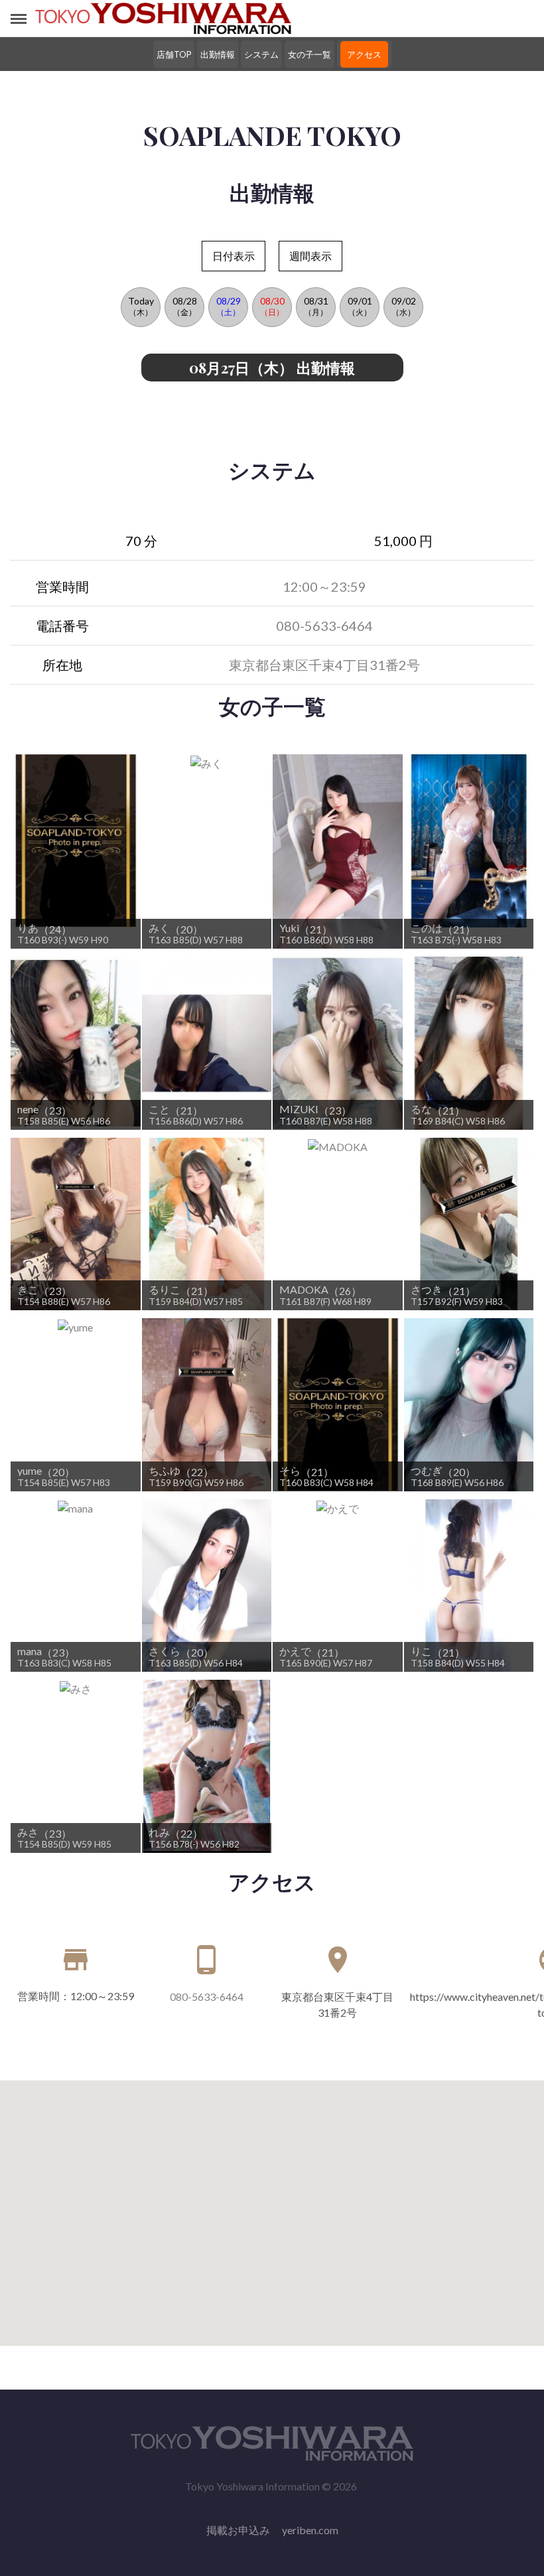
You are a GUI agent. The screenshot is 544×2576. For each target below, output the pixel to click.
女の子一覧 (309, 54)
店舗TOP (174, 54)
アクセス (364, 54)
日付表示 (234, 256)
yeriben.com (310, 2530)
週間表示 (310, 256)
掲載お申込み (238, 2530)
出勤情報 (218, 54)
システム (261, 54)
